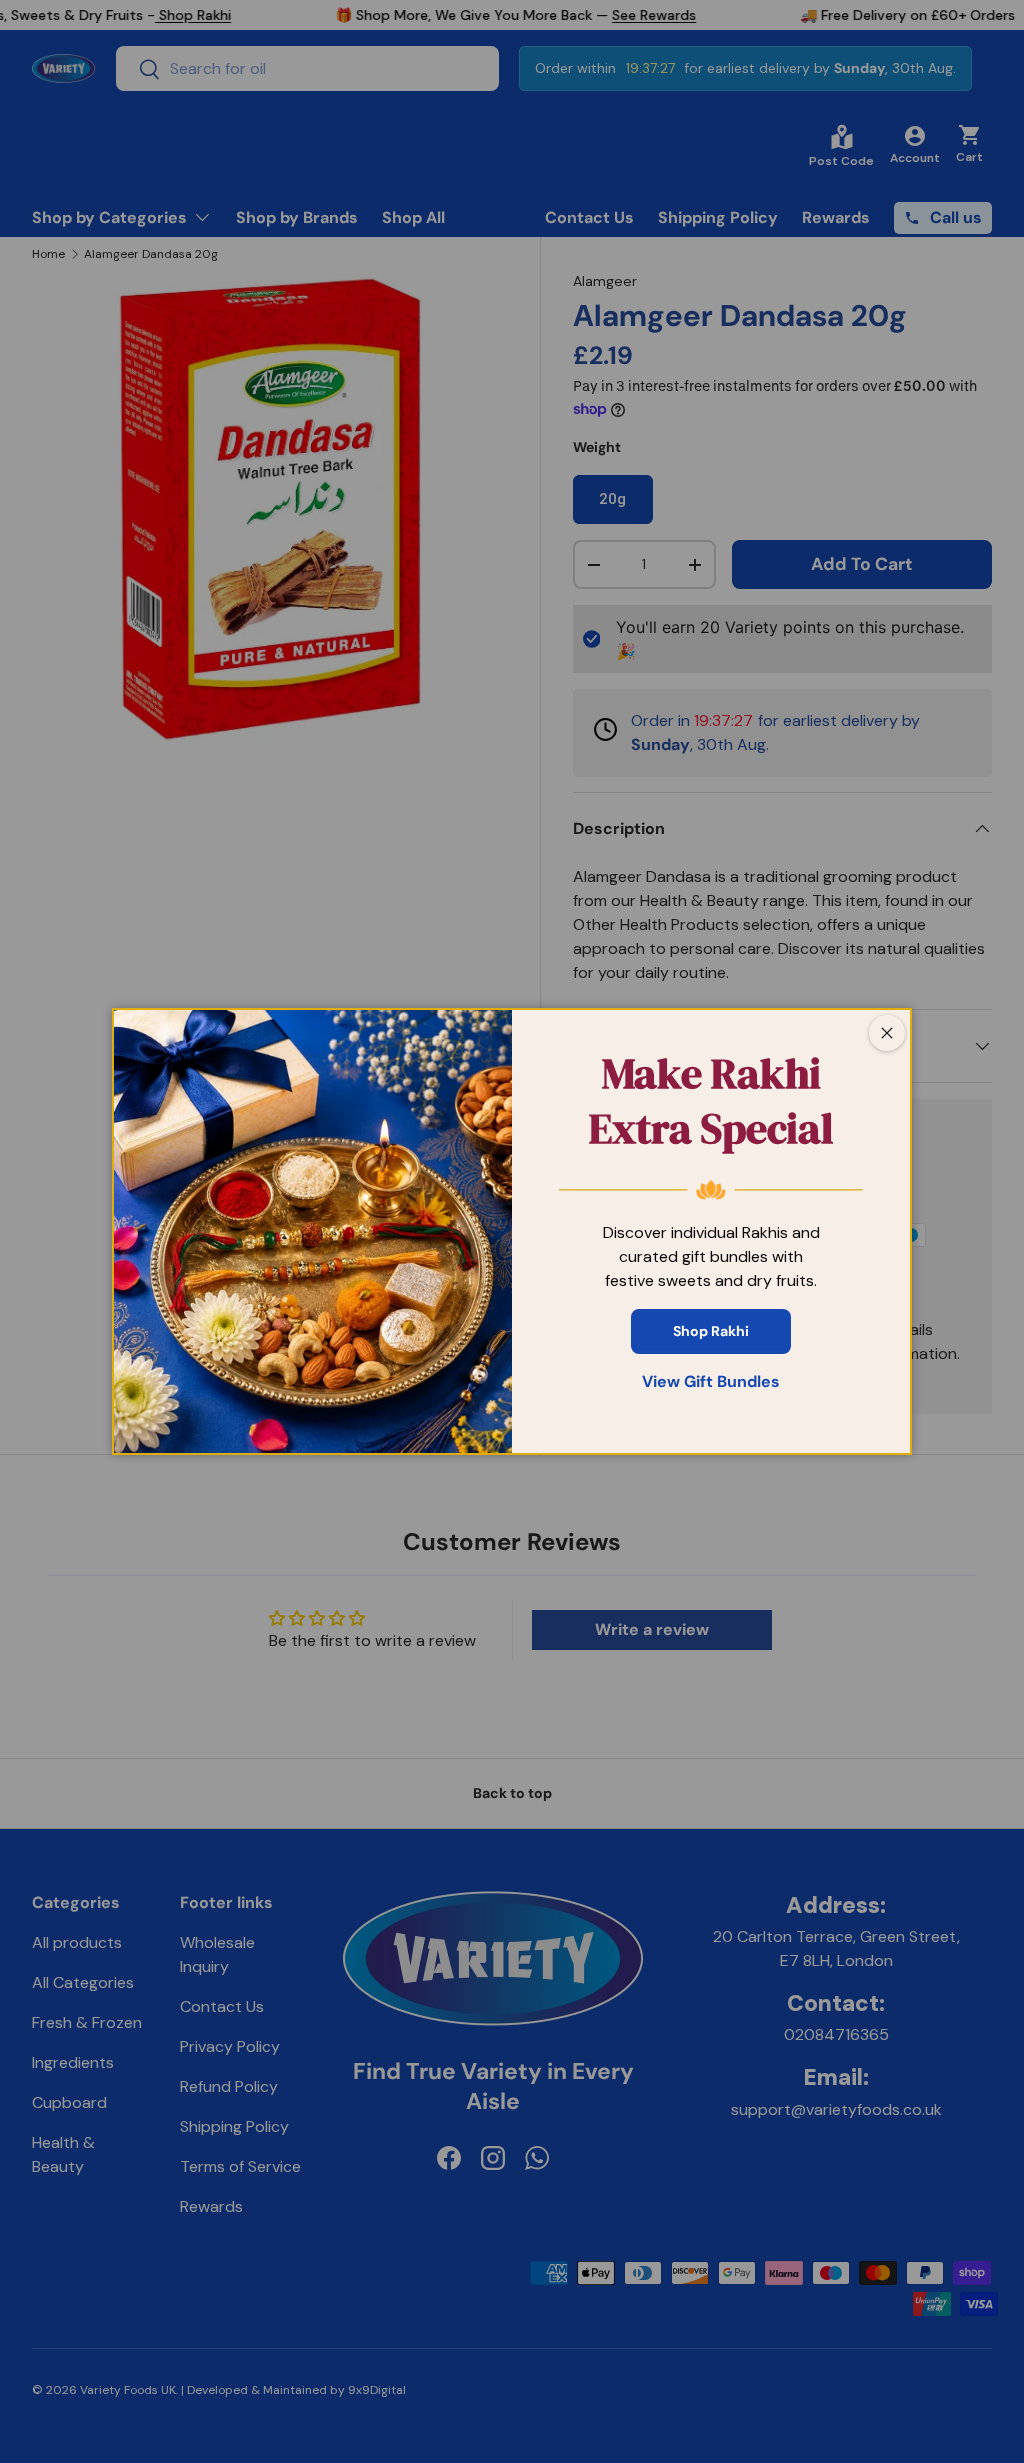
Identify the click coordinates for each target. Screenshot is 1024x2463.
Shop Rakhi (711, 1331)
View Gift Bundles (711, 1381)
